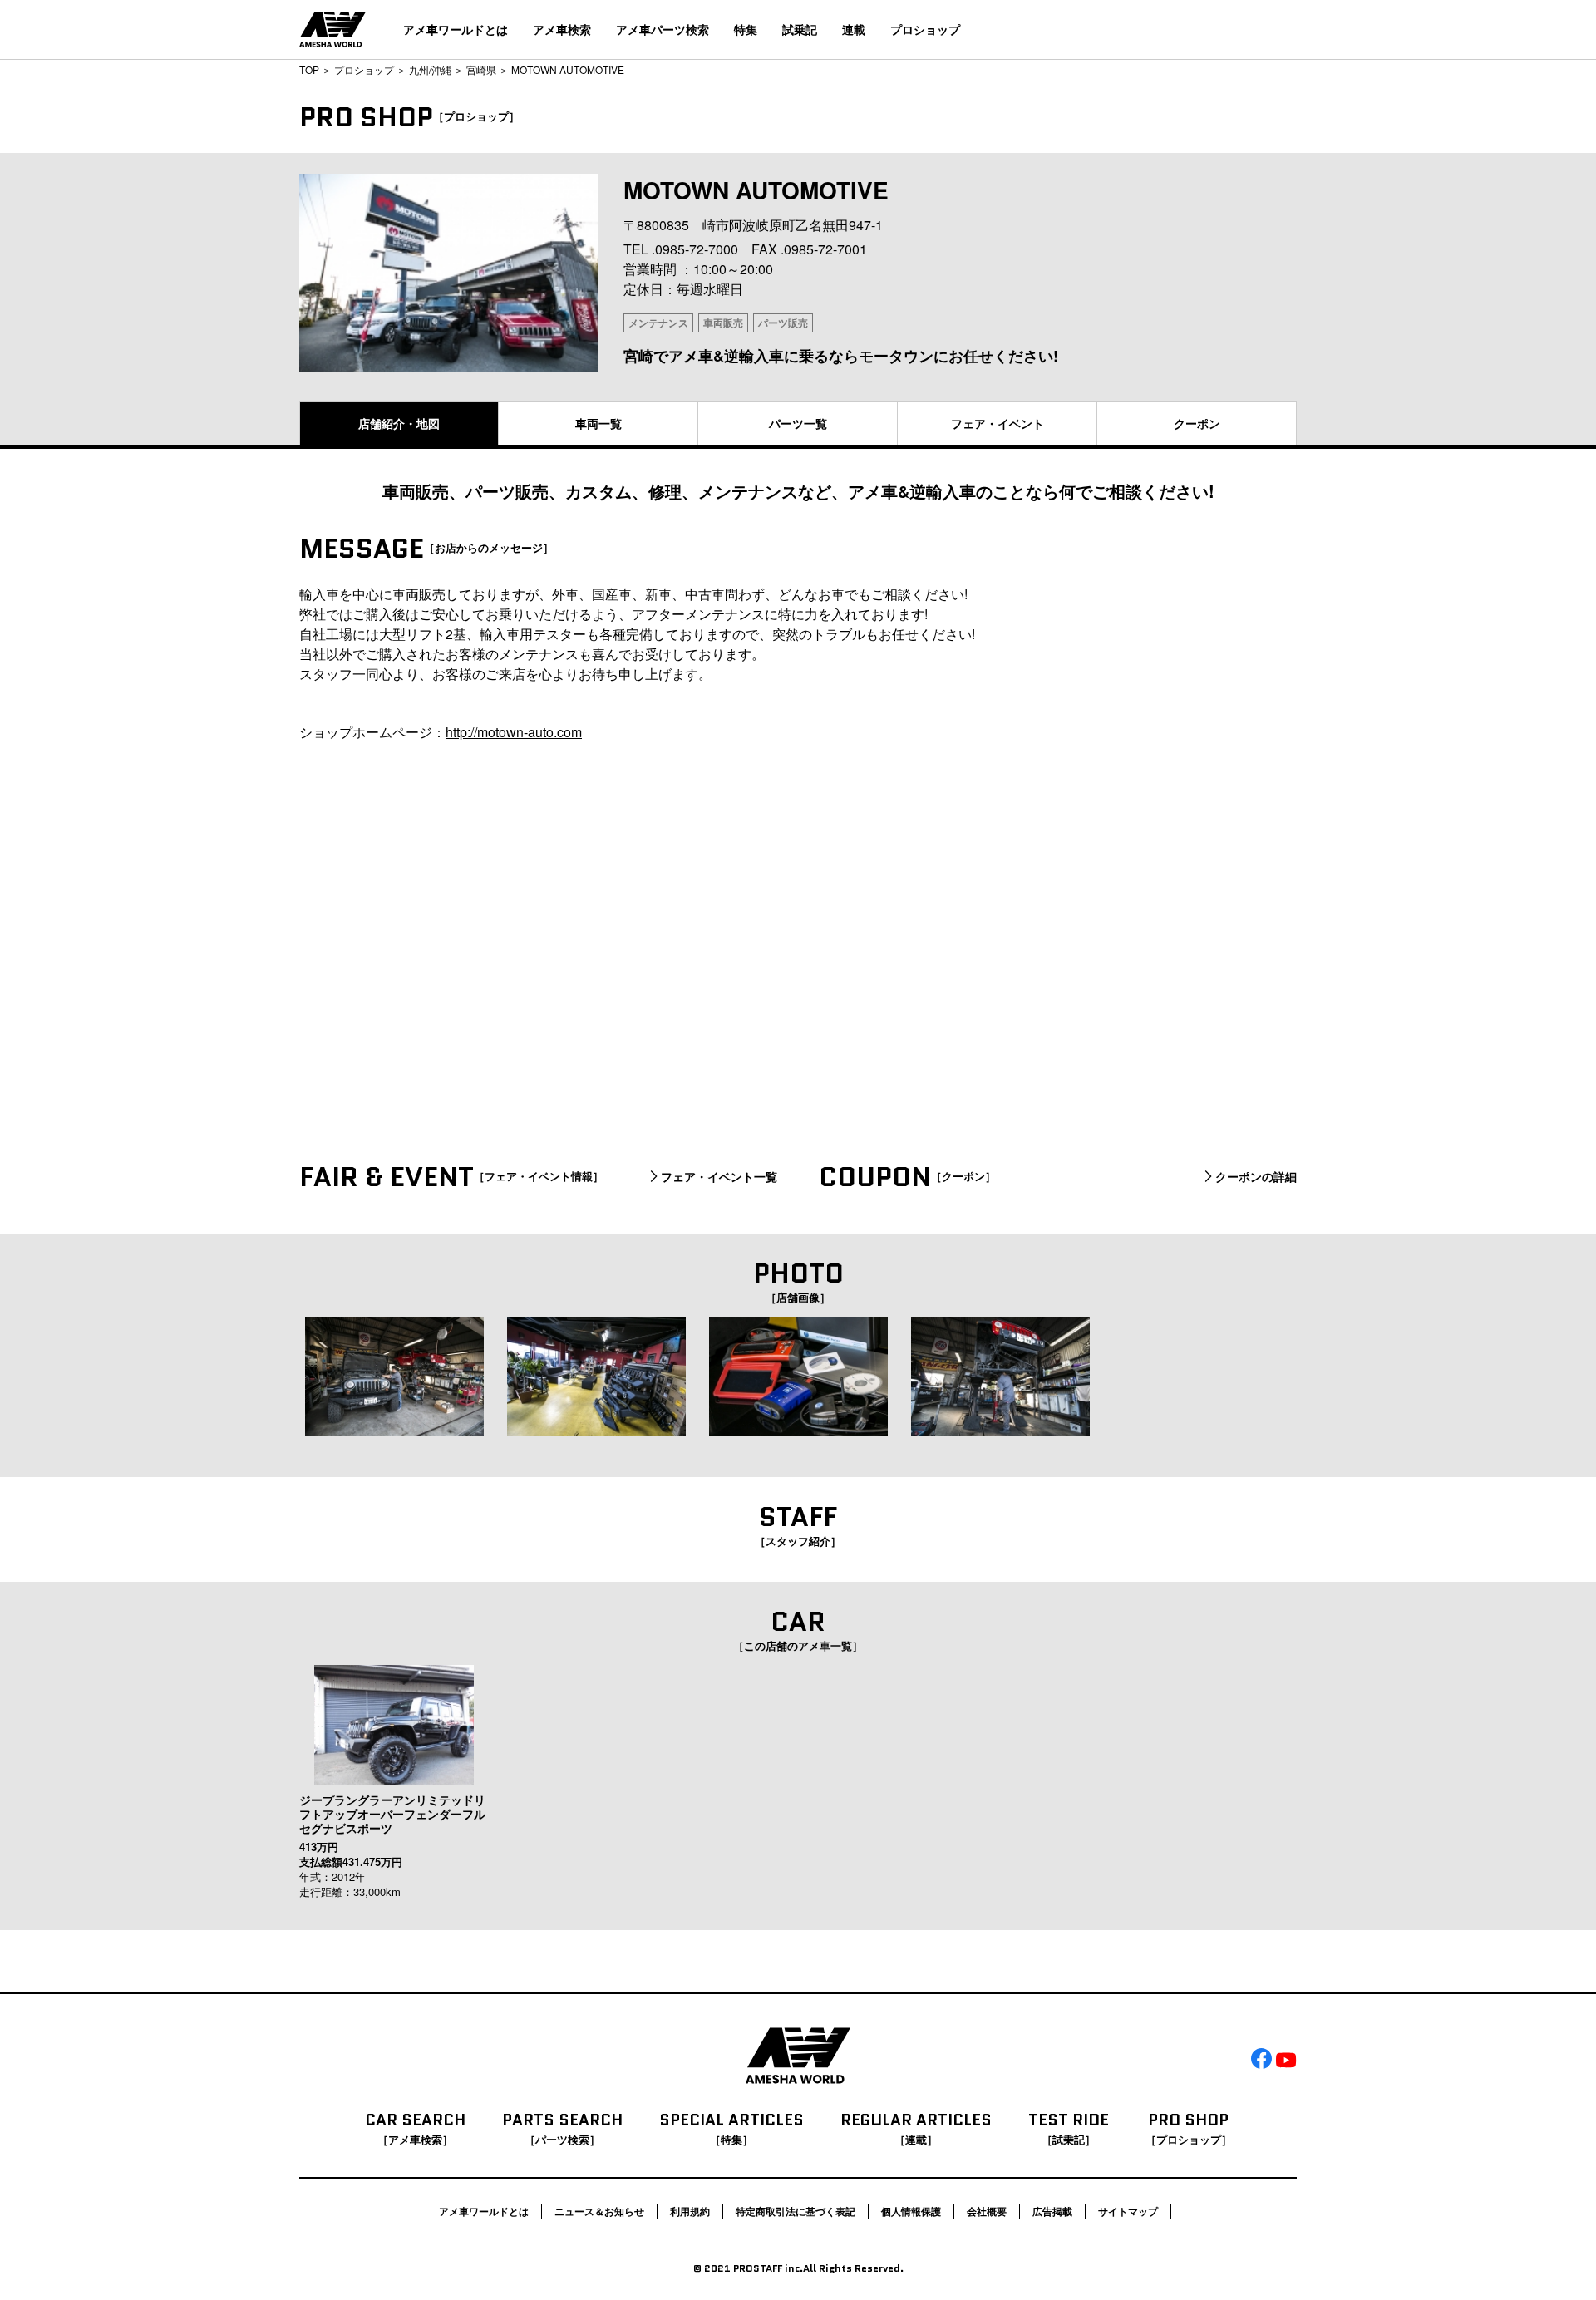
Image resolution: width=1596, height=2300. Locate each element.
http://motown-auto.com (514, 732)
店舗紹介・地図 (399, 423)
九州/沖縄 (430, 69)
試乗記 (800, 29)
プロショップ (925, 29)
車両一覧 (598, 423)
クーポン (1197, 423)
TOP (309, 69)
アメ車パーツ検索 (663, 29)
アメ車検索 (562, 29)
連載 (854, 29)
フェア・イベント (997, 423)
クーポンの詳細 (1256, 1177)
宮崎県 (481, 69)
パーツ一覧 (798, 423)
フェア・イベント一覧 (719, 1177)
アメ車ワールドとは (456, 29)
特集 (746, 29)
